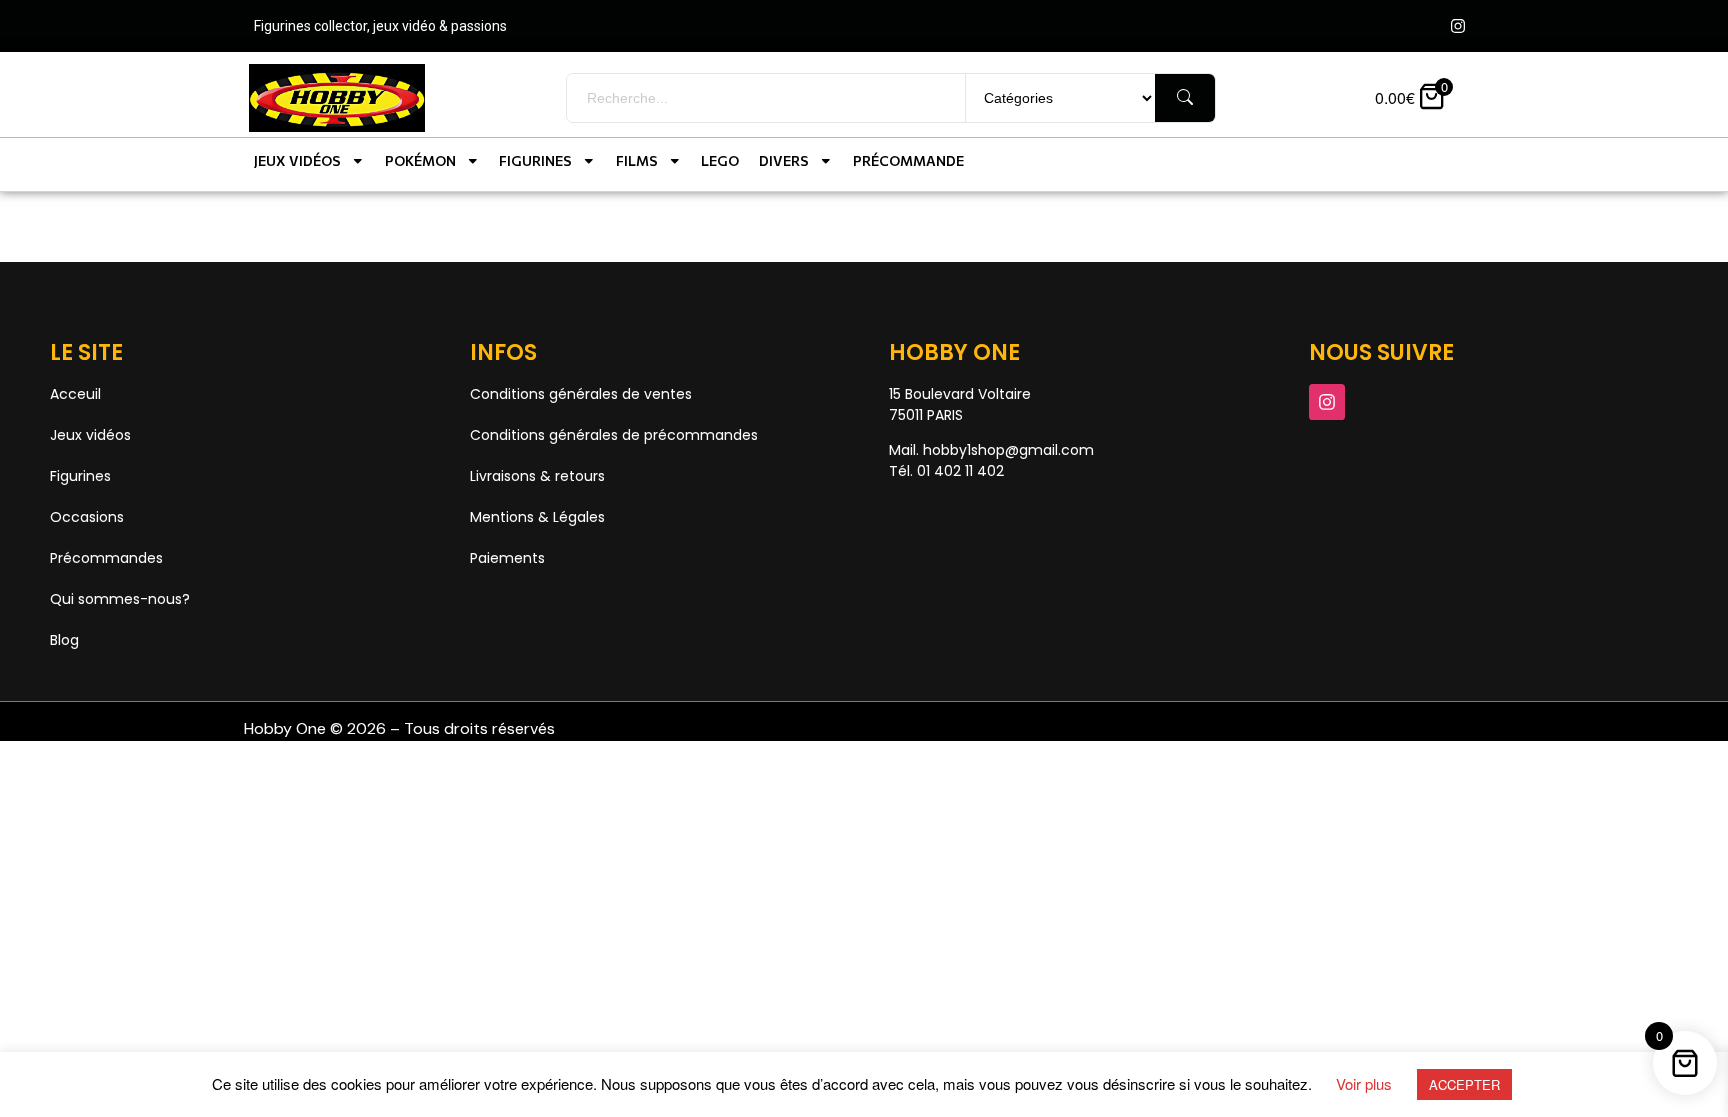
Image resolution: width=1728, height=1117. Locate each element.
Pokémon (420, 160)
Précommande (908, 160)
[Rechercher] (1185, 98)
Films (637, 160)
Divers (784, 160)
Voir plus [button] (1364, 1083)
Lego (720, 160)
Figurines (535, 160)
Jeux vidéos (297, 160)
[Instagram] (1458, 26)
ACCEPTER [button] (1464, 1084)
